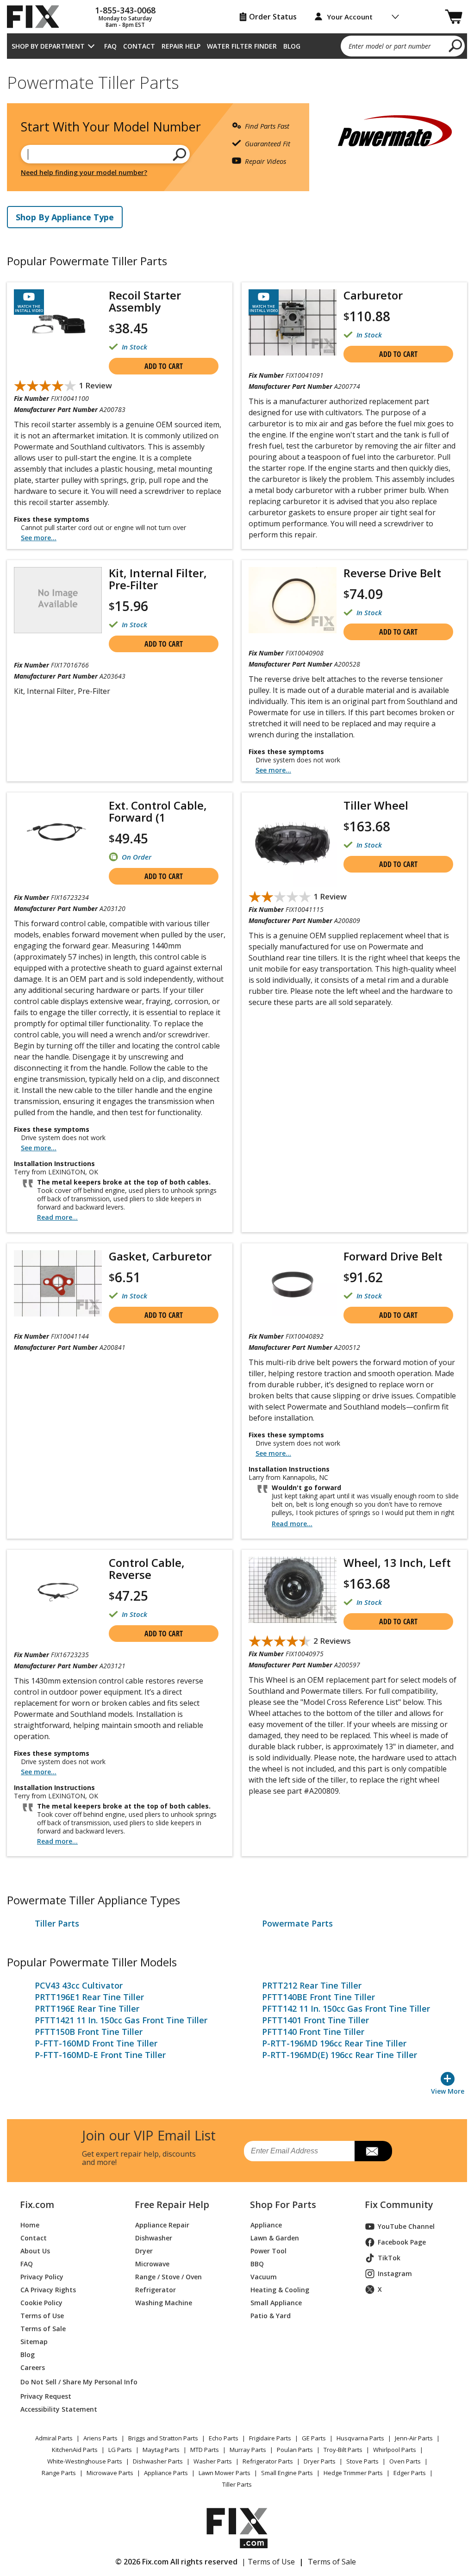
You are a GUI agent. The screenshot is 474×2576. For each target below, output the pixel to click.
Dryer (144, 2251)
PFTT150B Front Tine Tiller (89, 2032)
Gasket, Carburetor (160, 1256)
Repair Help (181, 46)
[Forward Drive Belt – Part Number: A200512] (293, 1283)
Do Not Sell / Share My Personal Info (67, 2382)
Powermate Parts (297, 1923)
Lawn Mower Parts (225, 2473)
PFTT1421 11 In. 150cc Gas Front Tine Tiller (121, 2020)
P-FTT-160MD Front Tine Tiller (96, 2043)
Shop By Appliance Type (65, 217)
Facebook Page (402, 2242)
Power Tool (268, 2251)
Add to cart (164, 366)
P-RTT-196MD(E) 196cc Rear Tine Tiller (340, 2055)
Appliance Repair (162, 2225)
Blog (292, 46)
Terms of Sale (43, 2329)
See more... (39, 538)
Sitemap (34, 2342)
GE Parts (314, 2438)
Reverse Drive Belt (392, 573)
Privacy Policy (42, 2277)
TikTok (389, 2258)
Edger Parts (410, 2473)
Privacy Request (46, 2396)
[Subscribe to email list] (373, 2151)
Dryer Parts (320, 2461)
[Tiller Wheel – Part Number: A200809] (293, 843)
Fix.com (37, 2205)
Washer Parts (213, 2461)
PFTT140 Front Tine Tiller (313, 2032)
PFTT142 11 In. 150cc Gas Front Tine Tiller (346, 2008)
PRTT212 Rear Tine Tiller (312, 1985)
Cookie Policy (41, 2303)
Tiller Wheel (376, 805)
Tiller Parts (57, 1923)
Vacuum (264, 2277)
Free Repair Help (172, 2205)
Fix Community (399, 2205)
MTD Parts (205, 2450)
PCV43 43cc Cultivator (79, 1985)
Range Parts (59, 2473)
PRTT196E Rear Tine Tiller (87, 2008)
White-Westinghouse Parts (85, 2461)
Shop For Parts (283, 2205)
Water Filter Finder (242, 46)
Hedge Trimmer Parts (353, 2473)
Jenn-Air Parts (414, 2438)
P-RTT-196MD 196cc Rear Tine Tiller (334, 2043)
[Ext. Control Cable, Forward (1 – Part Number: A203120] (58, 833)
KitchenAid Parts (75, 2450)
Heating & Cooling (280, 2290)
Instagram (395, 2273)
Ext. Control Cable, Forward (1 (158, 811)
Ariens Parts (100, 2438)
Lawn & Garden (275, 2238)
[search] (456, 45)
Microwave (152, 2264)
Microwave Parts (110, 2473)
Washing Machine (164, 2303)
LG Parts (120, 2450)
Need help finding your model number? (84, 172)
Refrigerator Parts (268, 2461)
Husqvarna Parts (360, 2438)
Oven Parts (405, 2461)
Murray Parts (248, 2450)
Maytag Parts (161, 2450)
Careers (33, 2367)
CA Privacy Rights (48, 2290)
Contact (139, 46)
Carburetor (373, 295)
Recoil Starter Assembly (145, 301)
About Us (35, 2251)
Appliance (266, 2225)
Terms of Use (42, 2316)
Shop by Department (48, 46)
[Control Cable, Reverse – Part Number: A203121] (58, 1590)
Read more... (57, 1217)
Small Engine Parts (287, 2473)
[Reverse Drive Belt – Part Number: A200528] (293, 600)
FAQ (110, 46)
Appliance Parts (166, 2473)
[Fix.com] (37, 17)
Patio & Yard (271, 2316)
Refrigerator (156, 2290)
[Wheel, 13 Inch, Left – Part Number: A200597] (293, 1590)
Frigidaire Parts (270, 2438)
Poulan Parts (295, 2450)
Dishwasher (154, 2238)
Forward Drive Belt (393, 1256)
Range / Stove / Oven (168, 2277)
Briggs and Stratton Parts (163, 2438)
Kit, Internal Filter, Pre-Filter (158, 579)
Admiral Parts (54, 2438)
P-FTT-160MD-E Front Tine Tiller (100, 2055)
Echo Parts (224, 2438)
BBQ (257, 2264)
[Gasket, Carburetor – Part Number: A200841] (58, 1283)
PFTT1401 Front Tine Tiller (315, 2020)
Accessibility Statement (59, 2409)
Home (30, 2225)
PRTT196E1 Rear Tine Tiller (89, 1997)
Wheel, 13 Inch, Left (397, 1563)
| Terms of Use (268, 2562)
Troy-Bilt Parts (343, 2450)
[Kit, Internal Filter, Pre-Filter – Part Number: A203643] (58, 600)
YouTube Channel (406, 2226)
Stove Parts (362, 2461)
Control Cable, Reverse (147, 1569)
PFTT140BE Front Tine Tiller (318, 1997)
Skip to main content (237, 21)
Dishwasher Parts (158, 2461)
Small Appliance (276, 2303)
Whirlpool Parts (395, 2450)
